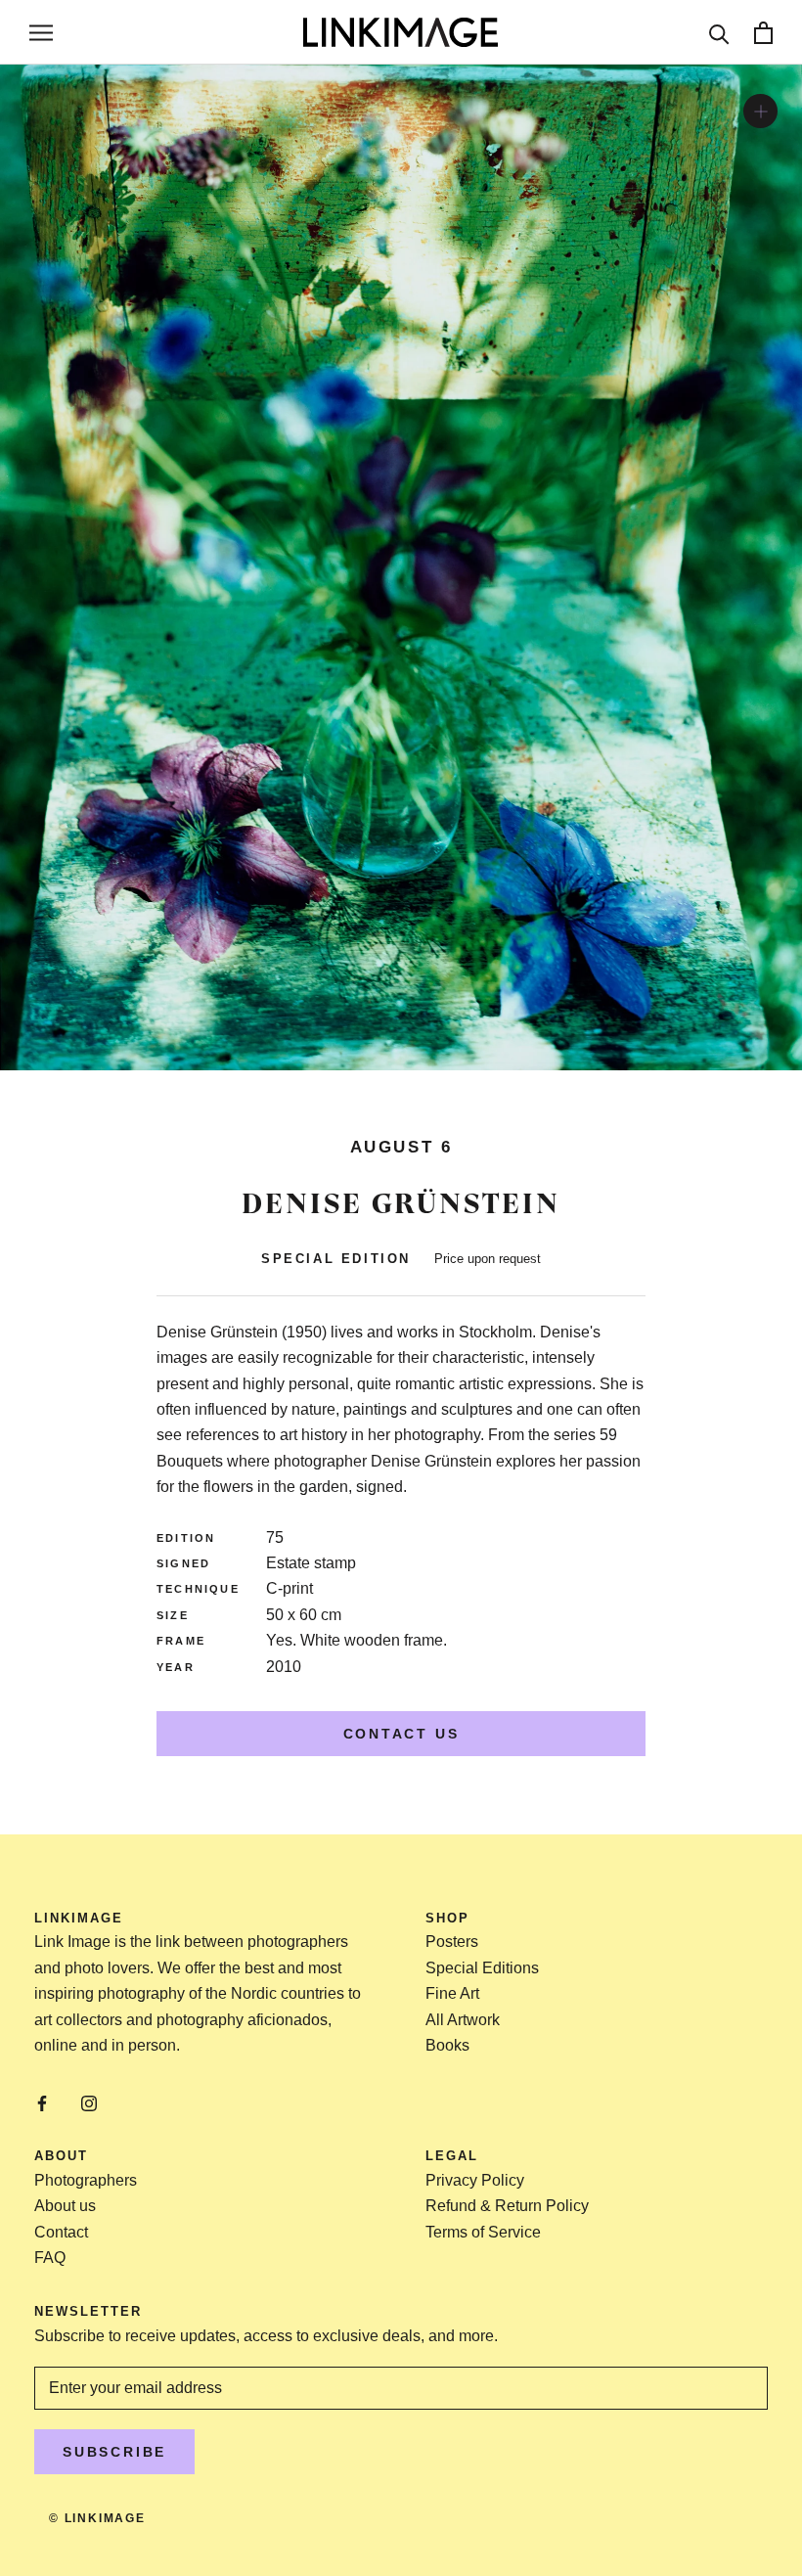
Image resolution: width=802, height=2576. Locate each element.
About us (65, 2206)
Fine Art (452, 1993)
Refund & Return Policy (507, 2206)
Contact (61, 2232)
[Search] (719, 33)
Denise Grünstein (401, 1203)
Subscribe (114, 2452)
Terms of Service (483, 2232)
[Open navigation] (41, 32)
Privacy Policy (475, 2180)
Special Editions (482, 1968)
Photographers (86, 2180)
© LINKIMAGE (97, 2518)
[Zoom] (760, 111)
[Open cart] (763, 33)
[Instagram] (89, 2102)
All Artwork (463, 2020)
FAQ (50, 2258)
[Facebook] (42, 2102)
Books (447, 2045)
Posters (452, 1942)
